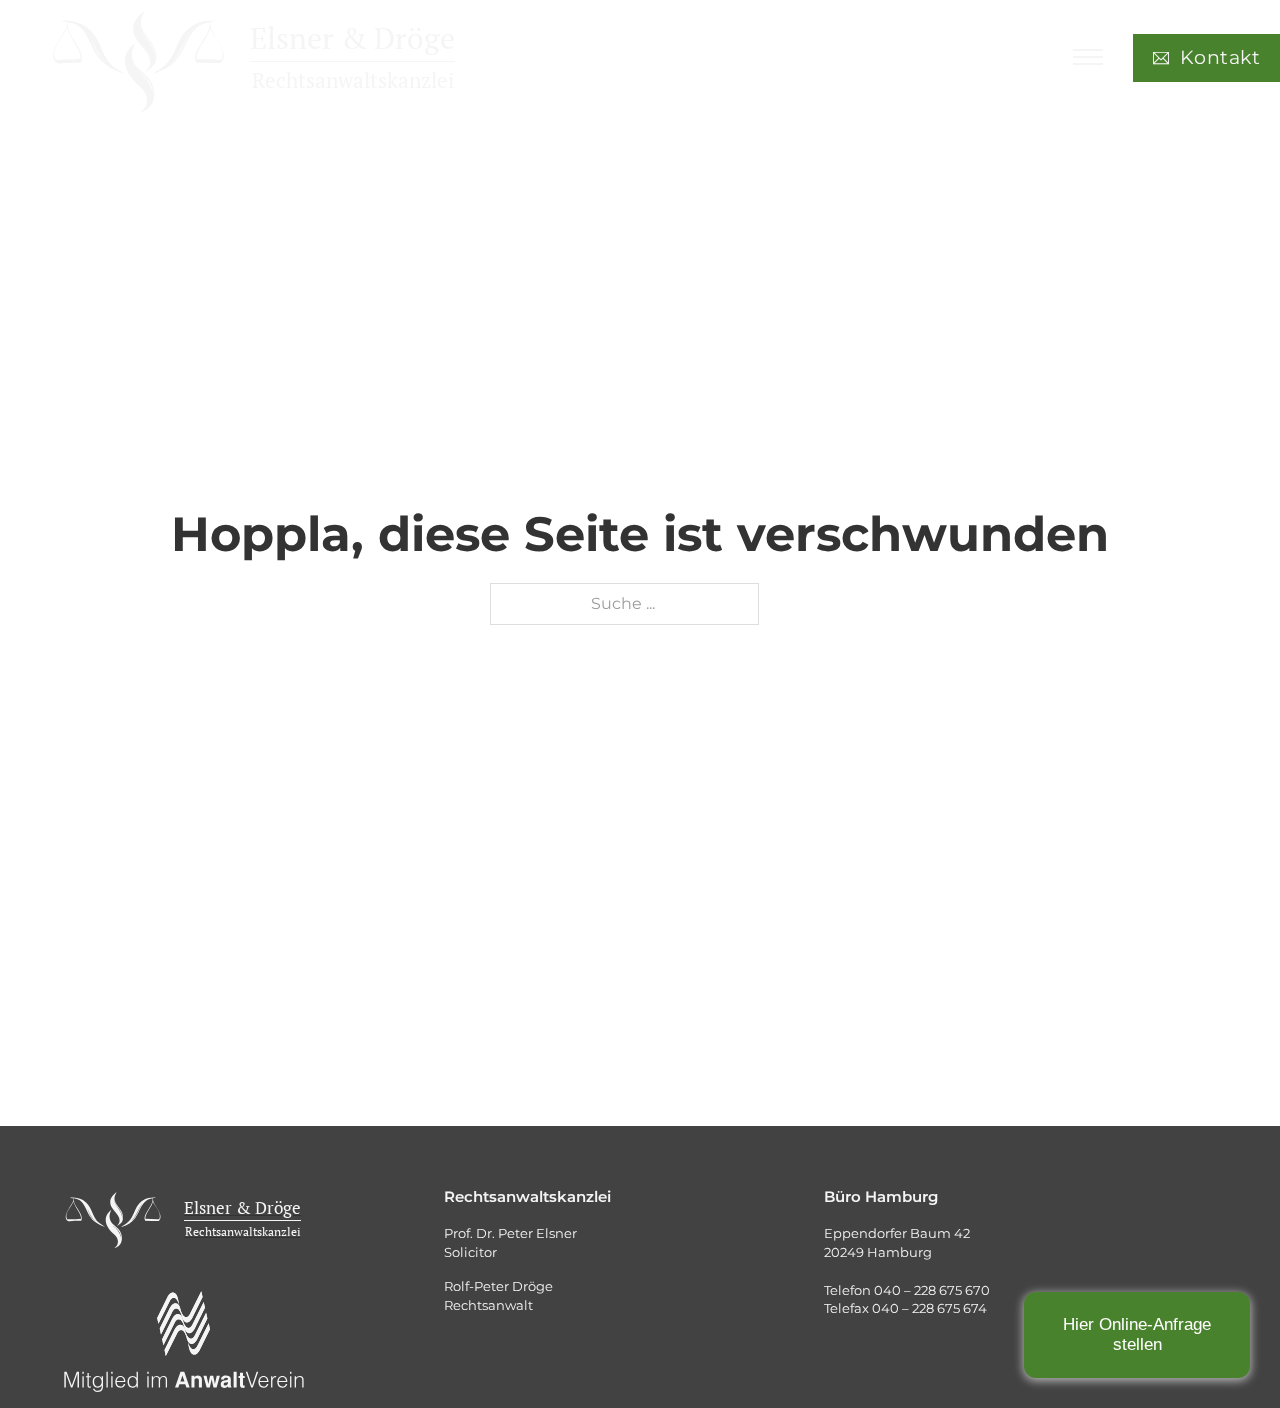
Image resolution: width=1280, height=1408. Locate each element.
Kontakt (1220, 57)
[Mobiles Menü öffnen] (1088, 57)
